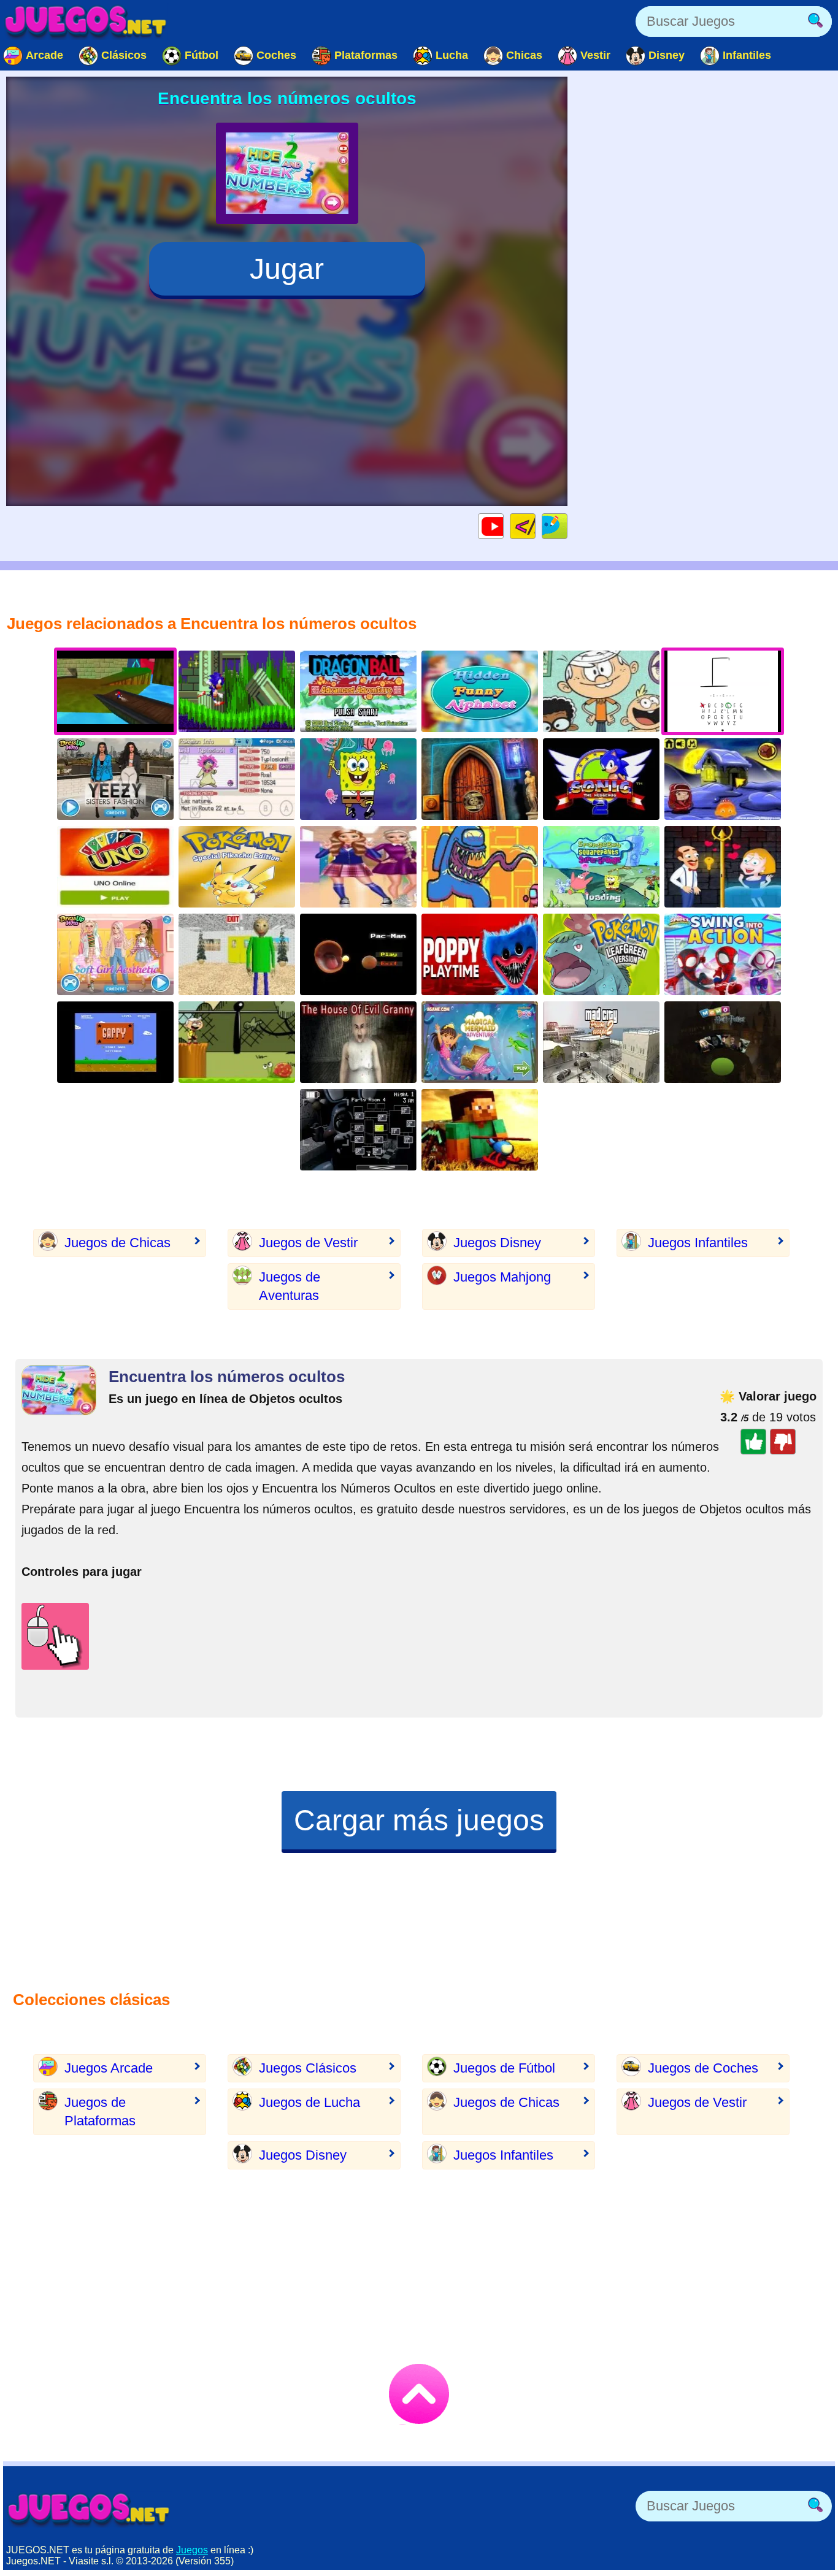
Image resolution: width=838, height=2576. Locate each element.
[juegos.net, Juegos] (86, 21)
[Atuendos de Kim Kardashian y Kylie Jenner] (115, 779)
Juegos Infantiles (698, 1243)
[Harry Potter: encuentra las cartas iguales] (723, 1042)
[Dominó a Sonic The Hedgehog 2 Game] (601, 779)
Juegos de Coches (703, 2068)
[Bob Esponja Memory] (358, 779)
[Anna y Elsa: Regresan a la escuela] (358, 867)
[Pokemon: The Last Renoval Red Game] (237, 779)
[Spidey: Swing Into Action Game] (723, 954)
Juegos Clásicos (308, 2068)
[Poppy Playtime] (480, 954)
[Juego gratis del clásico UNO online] (115, 867)
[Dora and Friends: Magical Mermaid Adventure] (480, 1042)
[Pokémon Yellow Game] (237, 867)
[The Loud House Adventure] (237, 1042)
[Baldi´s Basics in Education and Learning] (237, 954)
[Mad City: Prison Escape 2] (601, 1042)
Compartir (567, 526)
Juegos (192, 2550)
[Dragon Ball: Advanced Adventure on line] (358, 691)
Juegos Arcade (109, 2068)
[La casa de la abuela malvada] (358, 1042)
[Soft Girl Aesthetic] (115, 954)
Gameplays (503, 526)
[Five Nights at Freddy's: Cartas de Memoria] (358, 1130)
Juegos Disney (497, 1243)
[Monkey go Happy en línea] (723, 779)
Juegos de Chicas (117, 1243)
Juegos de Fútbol (504, 2068)
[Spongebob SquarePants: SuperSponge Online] (601, 867)
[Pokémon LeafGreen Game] (601, 954)
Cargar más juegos (419, 1820)
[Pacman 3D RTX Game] (358, 954)
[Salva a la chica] (723, 867)
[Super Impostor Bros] (480, 867)
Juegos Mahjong (502, 1277)
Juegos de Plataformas (100, 2112)
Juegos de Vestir (308, 1243)
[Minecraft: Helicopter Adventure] (480, 1130)
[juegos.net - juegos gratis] (89, 2509)
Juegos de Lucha (309, 2102)
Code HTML (535, 526)
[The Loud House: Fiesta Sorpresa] (601, 691)
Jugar (287, 269)
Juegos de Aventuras (290, 1286)
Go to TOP (419, 2394)
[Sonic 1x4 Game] (237, 691)
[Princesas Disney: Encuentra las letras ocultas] (480, 691)
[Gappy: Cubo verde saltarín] (115, 1042)
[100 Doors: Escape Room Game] (480, 779)
